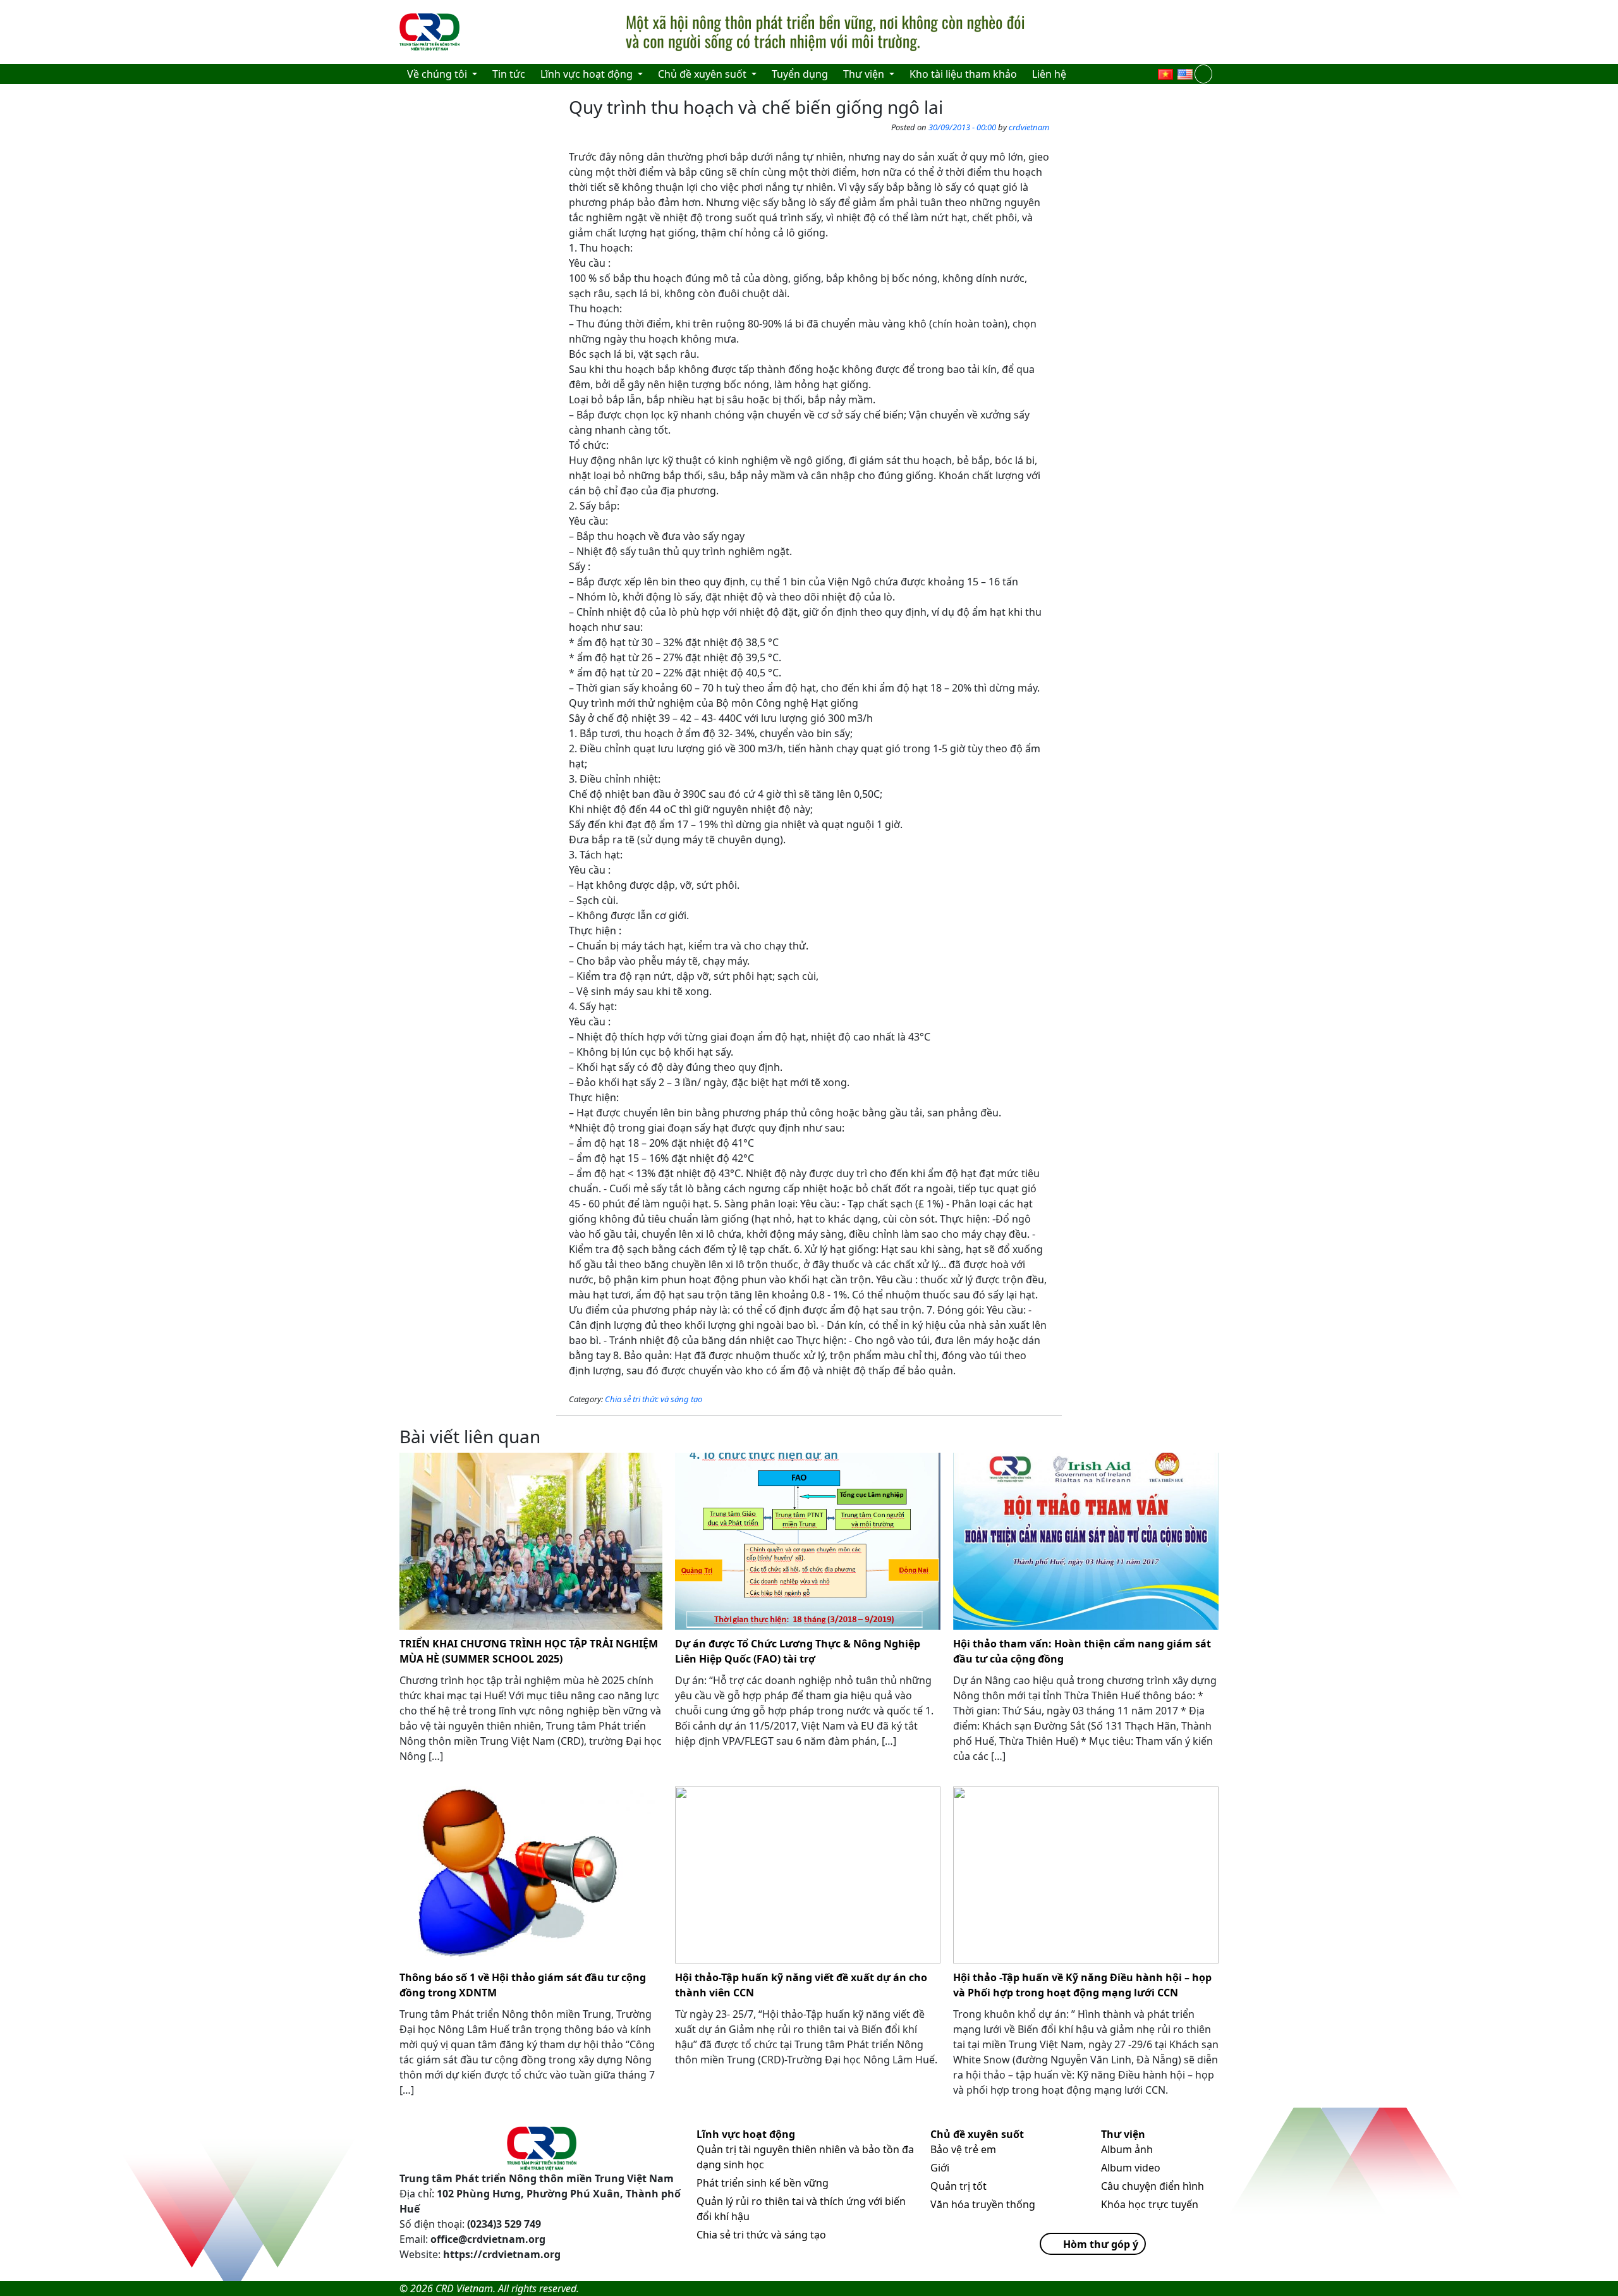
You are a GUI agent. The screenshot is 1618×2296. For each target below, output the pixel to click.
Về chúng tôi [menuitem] (438, 74)
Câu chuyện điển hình (1153, 2186)
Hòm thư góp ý (1101, 2244)
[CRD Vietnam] (431, 32)
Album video (1131, 2168)
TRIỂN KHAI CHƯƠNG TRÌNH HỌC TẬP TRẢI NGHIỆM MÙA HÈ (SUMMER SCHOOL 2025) (529, 1651)
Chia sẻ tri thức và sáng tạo (654, 1399)
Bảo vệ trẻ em (963, 2149)
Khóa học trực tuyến (1150, 2204)
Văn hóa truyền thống (983, 2204)
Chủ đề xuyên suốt (977, 2134)
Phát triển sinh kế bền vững (763, 2183)
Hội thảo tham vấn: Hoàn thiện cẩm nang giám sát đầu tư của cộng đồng (1082, 1651)
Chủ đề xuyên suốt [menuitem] (703, 74)
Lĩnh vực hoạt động (746, 2134)
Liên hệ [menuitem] (1049, 74)
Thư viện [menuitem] (865, 74)
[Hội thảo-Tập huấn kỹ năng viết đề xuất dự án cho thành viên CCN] (808, 1875)
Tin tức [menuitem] (509, 74)
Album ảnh (1127, 2149)
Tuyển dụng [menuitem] (800, 74)
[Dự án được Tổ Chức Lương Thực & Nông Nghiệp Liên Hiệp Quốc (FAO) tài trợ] (808, 1541)
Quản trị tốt (958, 2186)
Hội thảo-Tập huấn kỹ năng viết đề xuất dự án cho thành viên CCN (801, 1985)
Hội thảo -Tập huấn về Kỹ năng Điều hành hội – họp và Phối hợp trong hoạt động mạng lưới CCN (1082, 1985)
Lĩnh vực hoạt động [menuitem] (588, 74)
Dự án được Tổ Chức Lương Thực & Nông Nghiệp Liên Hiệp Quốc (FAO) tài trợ (798, 1651)
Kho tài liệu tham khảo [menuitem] (963, 74)
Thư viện (1123, 2134)
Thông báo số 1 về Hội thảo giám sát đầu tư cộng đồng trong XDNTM (523, 1985)
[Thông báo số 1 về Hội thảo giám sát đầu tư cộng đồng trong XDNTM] (531, 1875)
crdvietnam (1029, 127)
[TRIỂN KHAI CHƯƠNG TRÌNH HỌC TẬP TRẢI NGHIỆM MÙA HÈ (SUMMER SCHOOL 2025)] (531, 1541)
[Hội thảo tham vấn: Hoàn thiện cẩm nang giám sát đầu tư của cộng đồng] (1086, 1541)
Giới (940, 2168)
